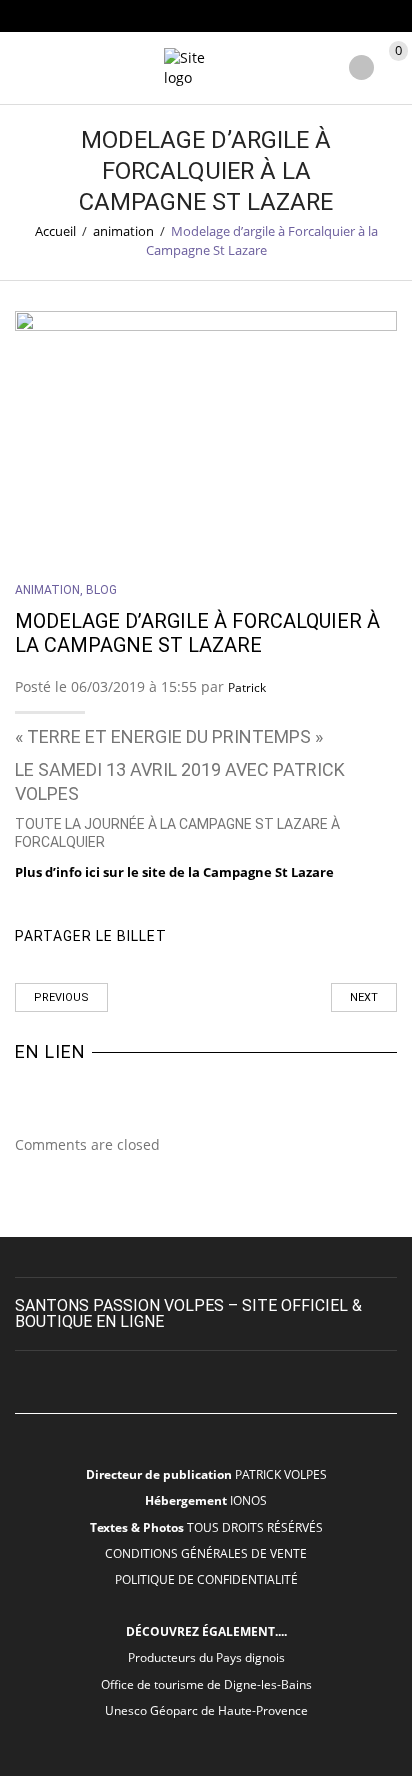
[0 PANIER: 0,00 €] (395, 69)
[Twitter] (217, 936)
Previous (61, 997)
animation (123, 231)
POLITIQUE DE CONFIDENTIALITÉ (206, 1579)
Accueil (55, 231)
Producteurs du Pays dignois (206, 1657)
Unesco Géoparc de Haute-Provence (206, 1710)
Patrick (247, 687)
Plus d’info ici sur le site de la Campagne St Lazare (174, 872)
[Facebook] (260, 936)
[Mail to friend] (346, 936)
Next (364, 997)
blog (101, 590)
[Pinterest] (303, 936)
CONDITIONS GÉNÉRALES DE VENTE (206, 1553)
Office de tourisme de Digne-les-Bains (206, 1684)
